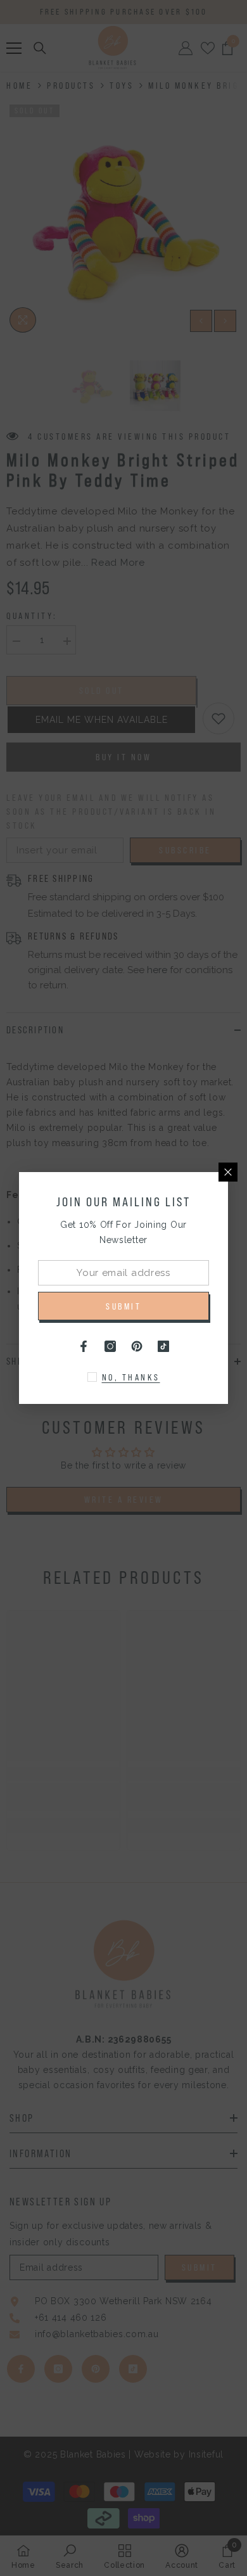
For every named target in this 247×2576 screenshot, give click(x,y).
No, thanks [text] (131, 1377)
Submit (123, 1306)
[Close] (228, 1172)
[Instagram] (110, 1346)
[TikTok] (163, 1346)
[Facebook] (84, 1346)
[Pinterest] (137, 1346)
